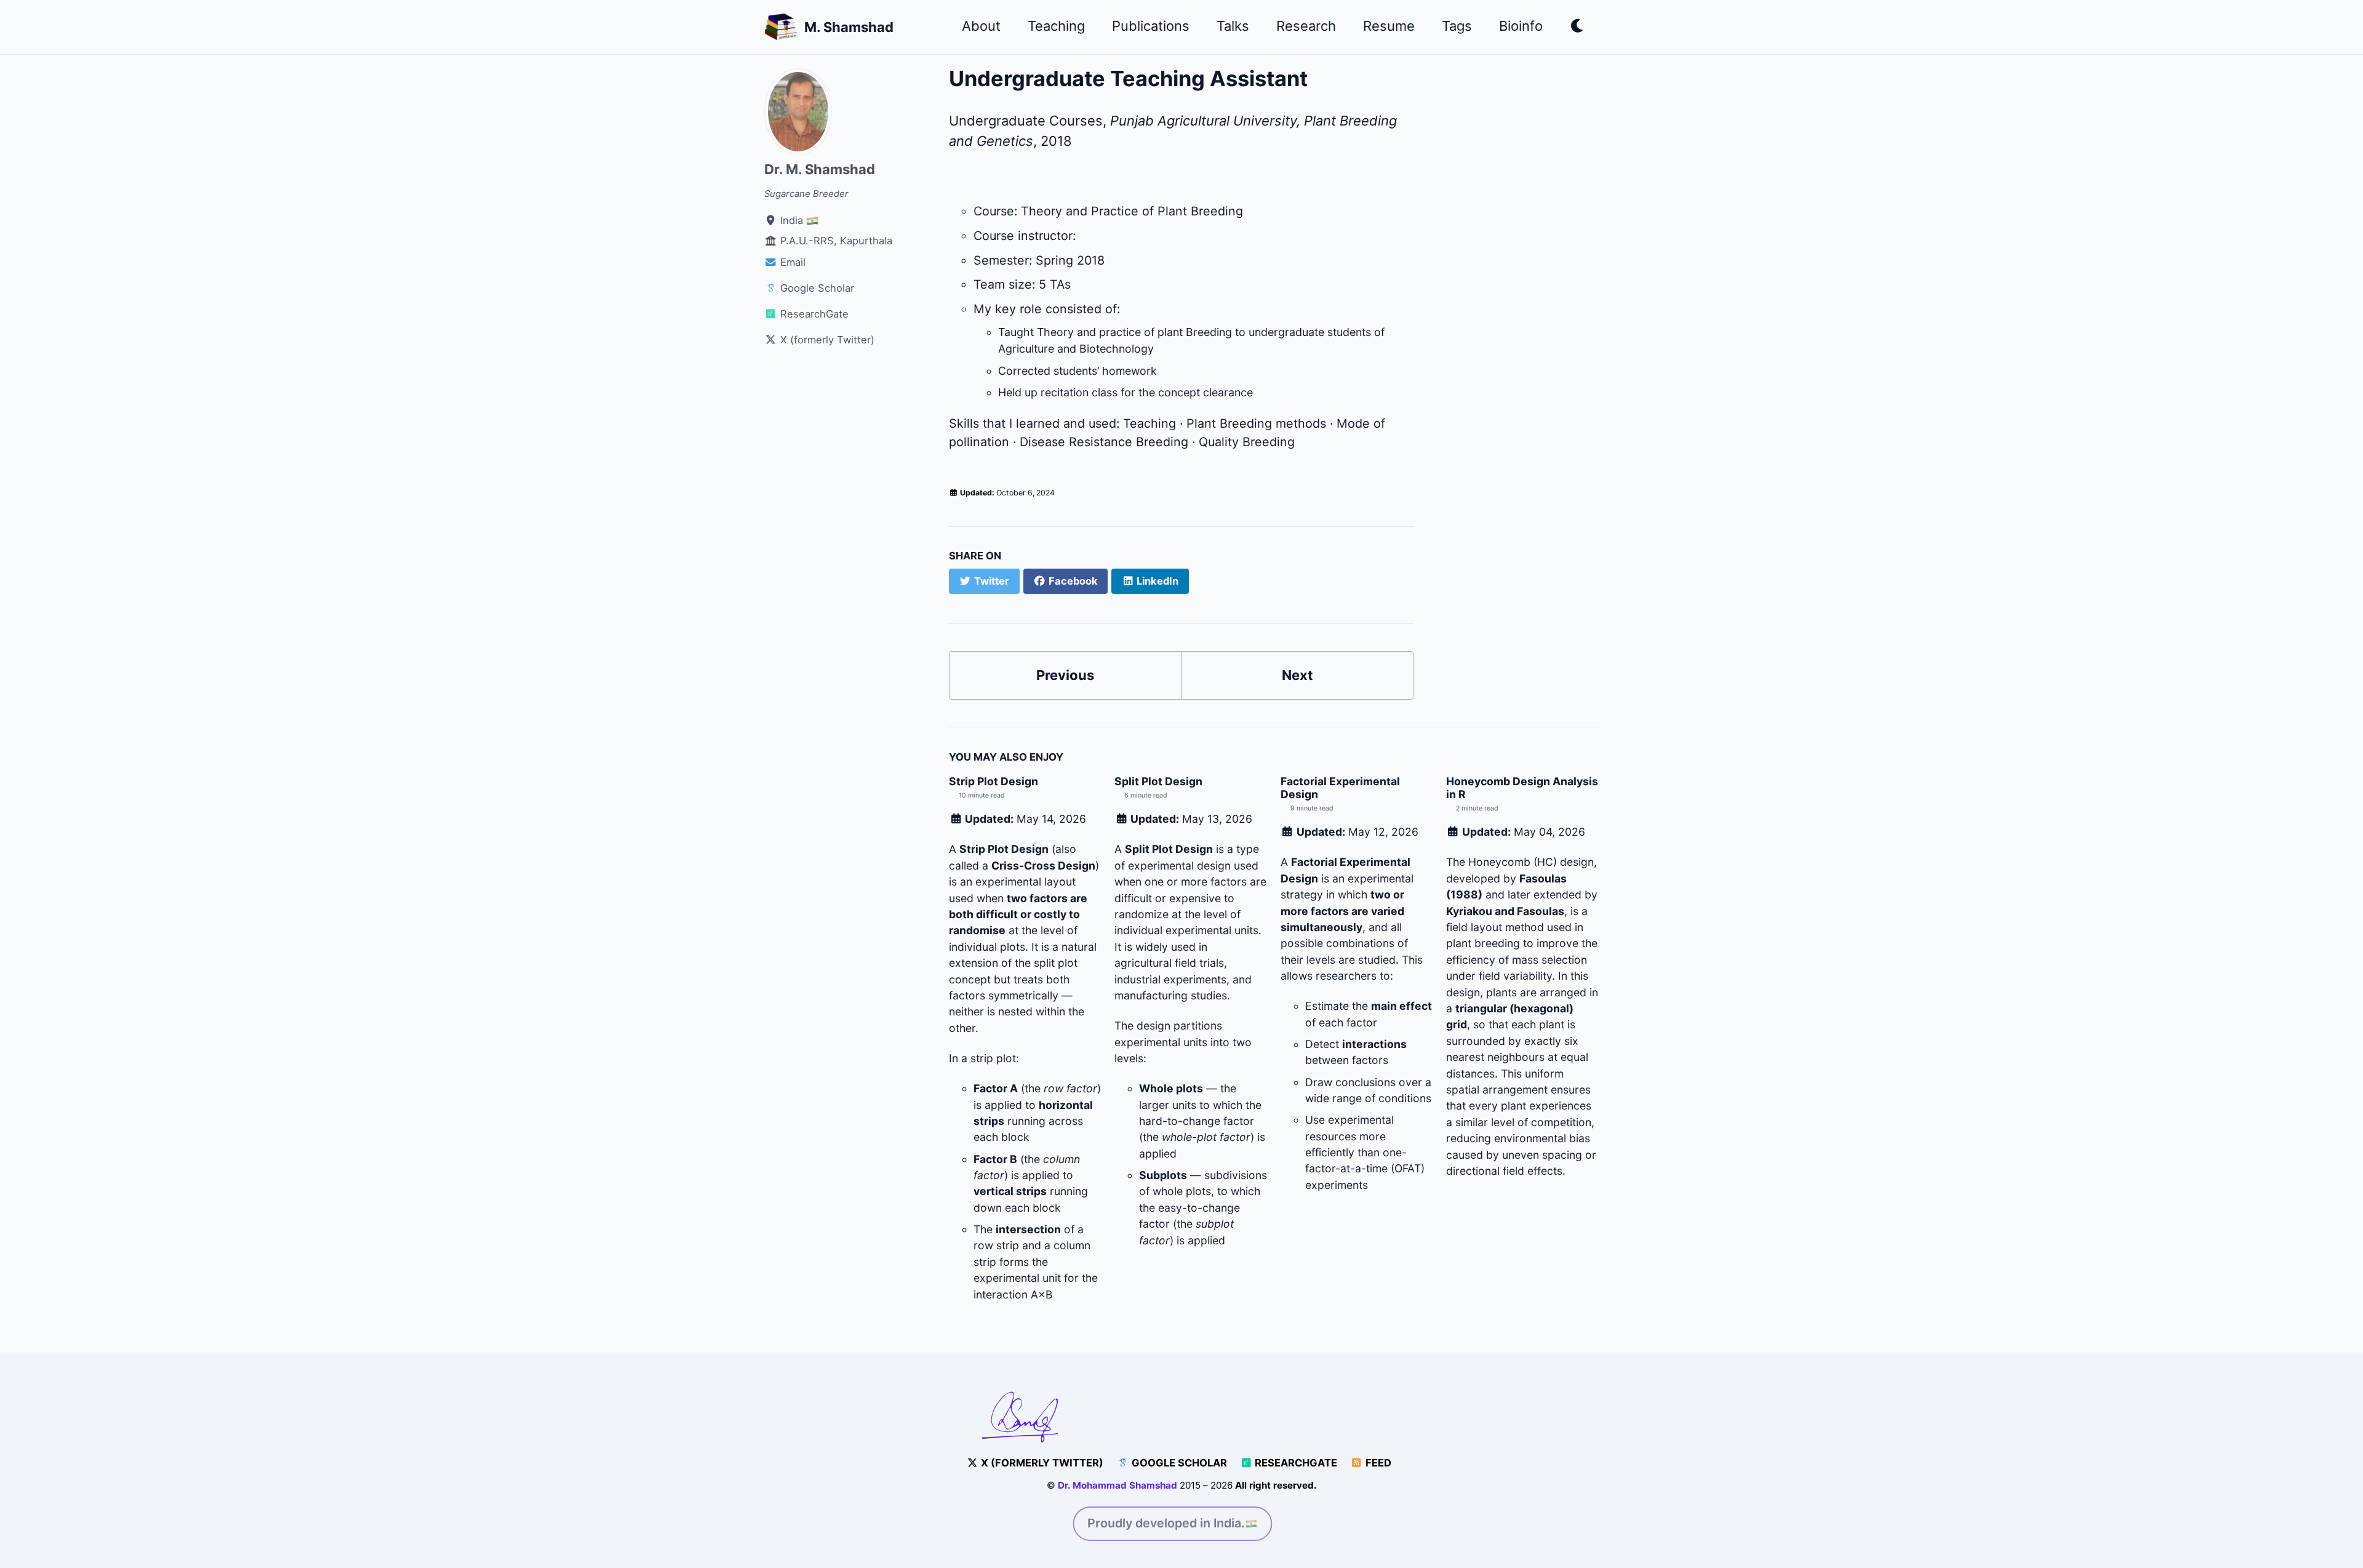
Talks (1233, 26)
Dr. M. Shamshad (820, 169)
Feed (1377, 1463)
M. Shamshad (849, 27)
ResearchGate (1295, 1463)
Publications (1151, 26)
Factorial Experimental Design (1340, 788)
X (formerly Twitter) (1041, 1463)
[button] (1577, 28)
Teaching (1056, 26)
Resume (1389, 26)
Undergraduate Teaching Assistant (1128, 78)
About (981, 26)
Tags (1457, 26)
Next (1297, 675)
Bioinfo (1521, 26)
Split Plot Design (1158, 781)
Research (1306, 26)
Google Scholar (1178, 1463)
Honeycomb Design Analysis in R (1522, 788)
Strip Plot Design (994, 781)
